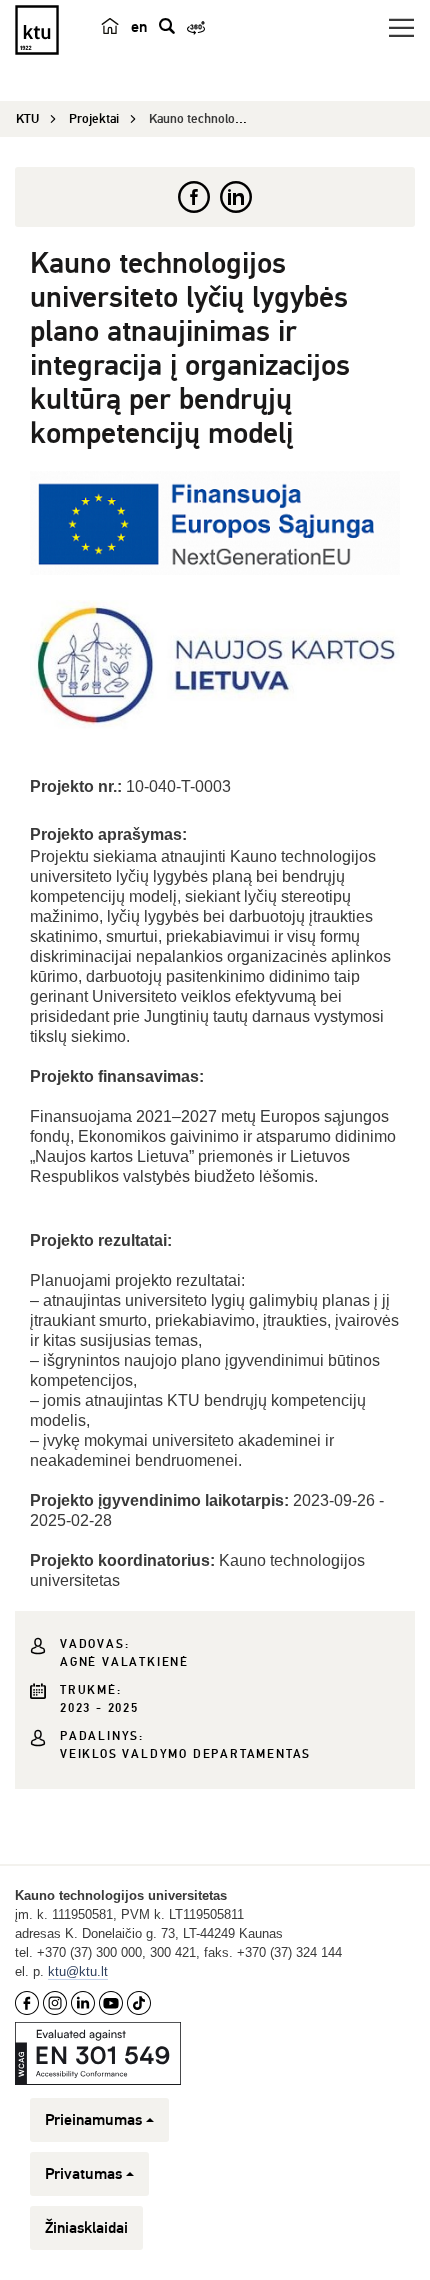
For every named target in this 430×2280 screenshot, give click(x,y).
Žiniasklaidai (86, 2228)
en (139, 27)
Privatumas (83, 2174)
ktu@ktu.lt (78, 1971)
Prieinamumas (93, 2120)
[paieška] (167, 26)
